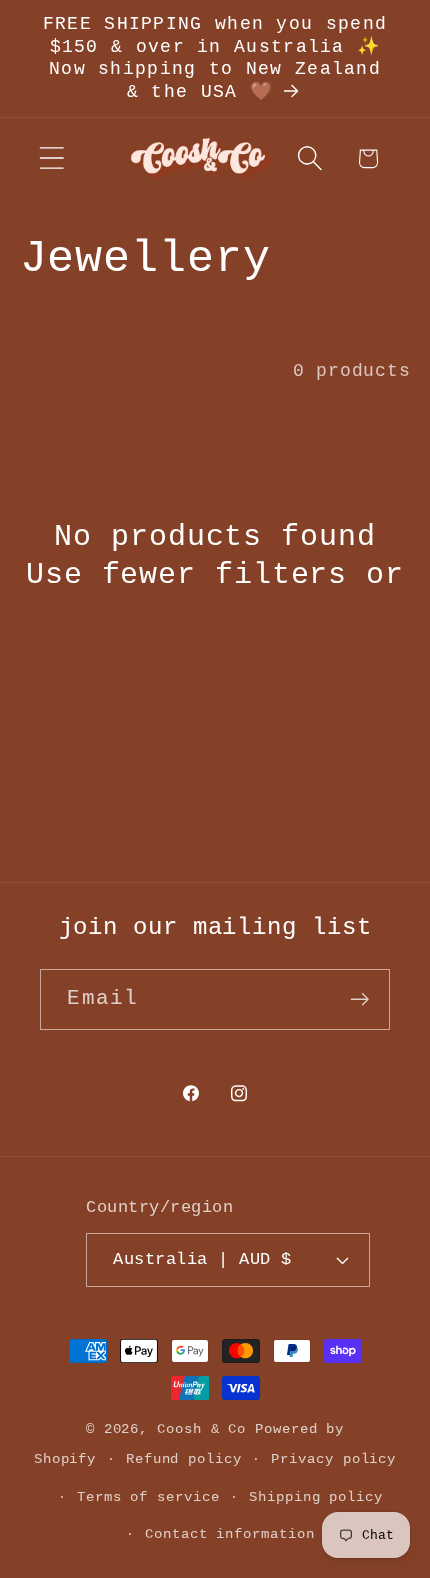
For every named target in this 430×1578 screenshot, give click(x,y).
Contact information (229, 1534)
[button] (51, 158)
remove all (215, 613)
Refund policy (184, 1459)
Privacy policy (333, 1459)
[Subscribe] (360, 999)
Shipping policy (316, 1497)
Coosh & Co (201, 1429)
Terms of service (148, 1497)
